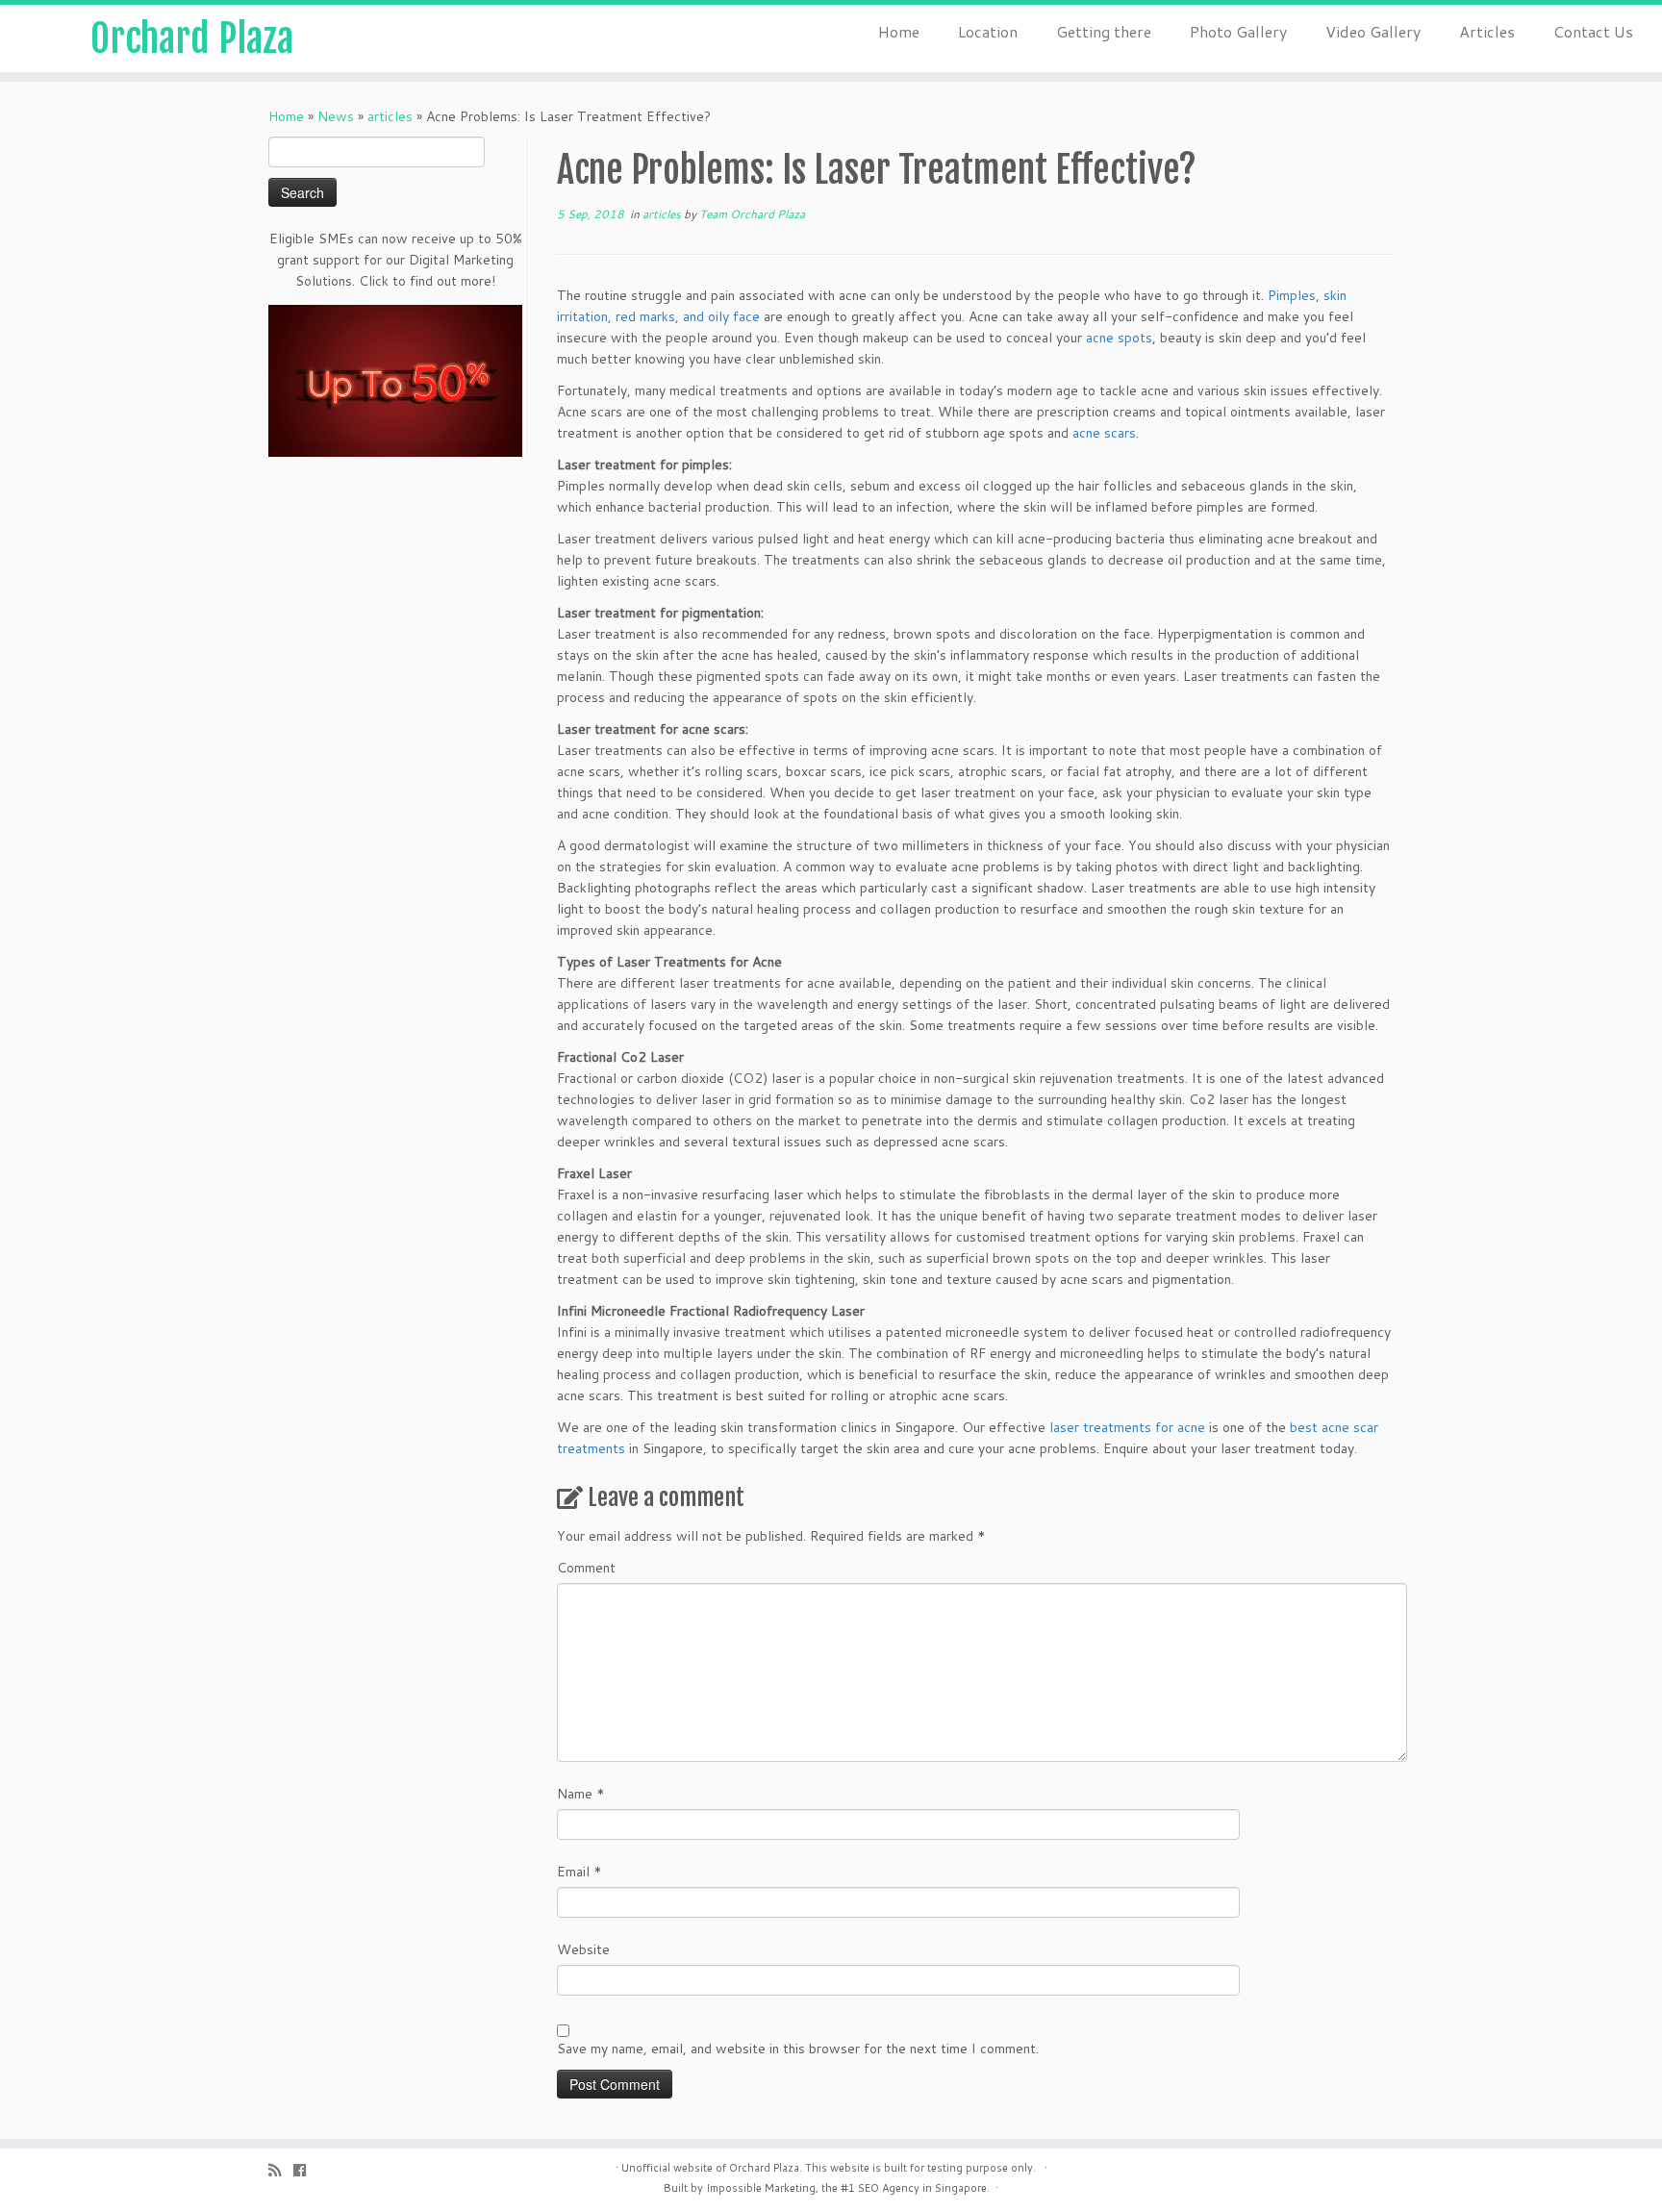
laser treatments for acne (1127, 1427)
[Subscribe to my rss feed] (281, 2170)
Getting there (1104, 31)
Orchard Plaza (192, 38)
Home (899, 31)
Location (988, 31)
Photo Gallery (1238, 31)
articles (390, 116)
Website (583, 1949)
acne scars (1104, 433)
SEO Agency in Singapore (922, 2188)
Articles (1487, 31)
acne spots (1119, 338)
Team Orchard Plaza (752, 214)
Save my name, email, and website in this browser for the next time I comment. (798, 2049)
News (336, 116)
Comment (586, 1568)
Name (581, 1794)
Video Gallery (1373, 31)
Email (579, 1872)
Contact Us (1593, 31)
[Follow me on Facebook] (306, 2170)
